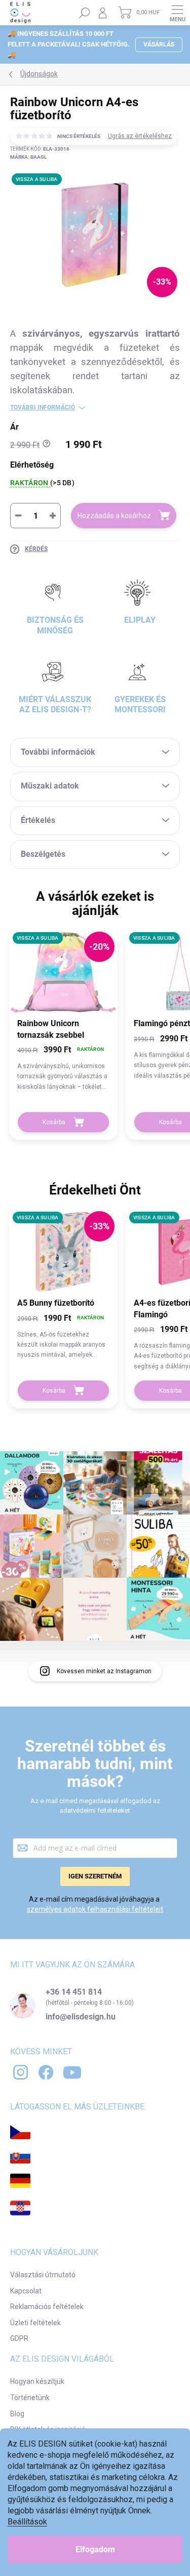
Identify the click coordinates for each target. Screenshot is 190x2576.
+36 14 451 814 (74, 1992)
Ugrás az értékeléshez (140, 136)
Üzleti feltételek (35, 2323)
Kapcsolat (26, 2291)
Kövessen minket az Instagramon (104, 1671)
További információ (43, 407)
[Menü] (177, 13)
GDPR (19, 2338)
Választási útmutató (43, 2275)
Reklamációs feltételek (47, 2307)
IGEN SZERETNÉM (95, 1876)
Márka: (28, 157)
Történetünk (30, 2398)
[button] (63, 1068)
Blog (17, 2414)
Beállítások (27, 2522)
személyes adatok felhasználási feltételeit (95, 1909)
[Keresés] (85, 13)
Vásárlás (159, 44)
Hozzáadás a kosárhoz (114, 516)
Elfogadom (95, 2549)
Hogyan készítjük (37, 2381)
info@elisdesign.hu (81, 2017)
